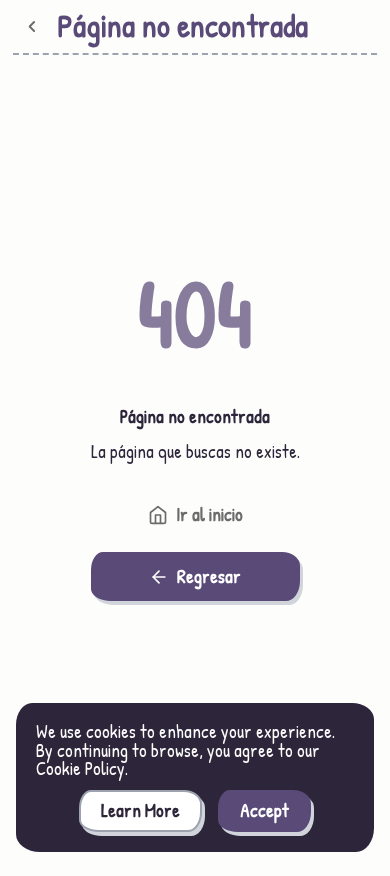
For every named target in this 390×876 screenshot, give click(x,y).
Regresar (209, 576)
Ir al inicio (209, 514)
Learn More (140, 810)
